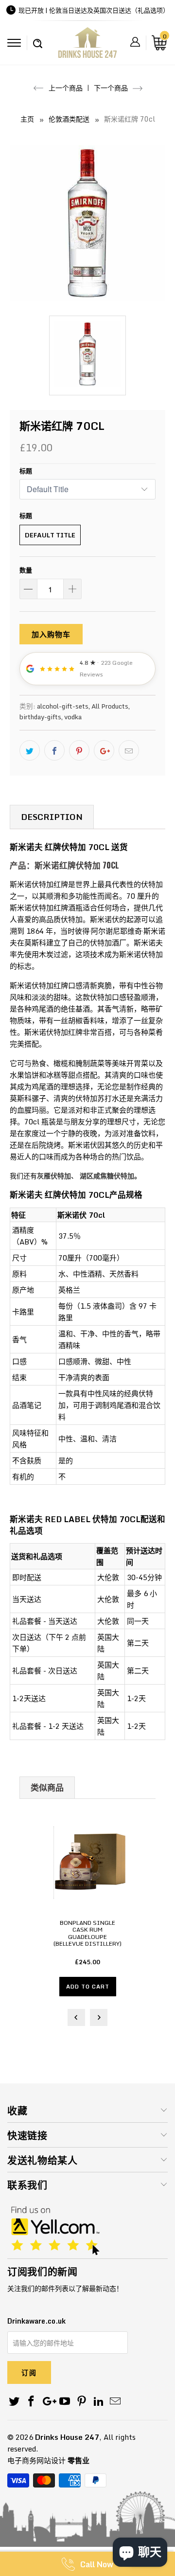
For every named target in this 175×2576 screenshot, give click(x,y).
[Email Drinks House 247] (116, 2402)
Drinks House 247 (67, 2437)
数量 (26, 570)
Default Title (50, 535)
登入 (135, 42)
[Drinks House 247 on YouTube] (65, 2402)
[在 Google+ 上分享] (104, 750)
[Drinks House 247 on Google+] (48, 2402)
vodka (73, 717)
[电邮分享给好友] (129, 750)
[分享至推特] (30, 750)
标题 (26, 471)
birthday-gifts (40, 717)
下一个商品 (112, 88)
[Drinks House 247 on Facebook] (32, 2402)
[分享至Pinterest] (79, 750)
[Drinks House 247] (87, 46)
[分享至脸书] (54, 750)
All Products (110, 706)
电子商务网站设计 (36, 2460)
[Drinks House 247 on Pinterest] (82, 2402)
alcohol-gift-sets (63, 706)
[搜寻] (38, 38)
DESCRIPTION (52, 817)
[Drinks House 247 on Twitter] (15, 2402)
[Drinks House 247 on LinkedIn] (99, 2402)
